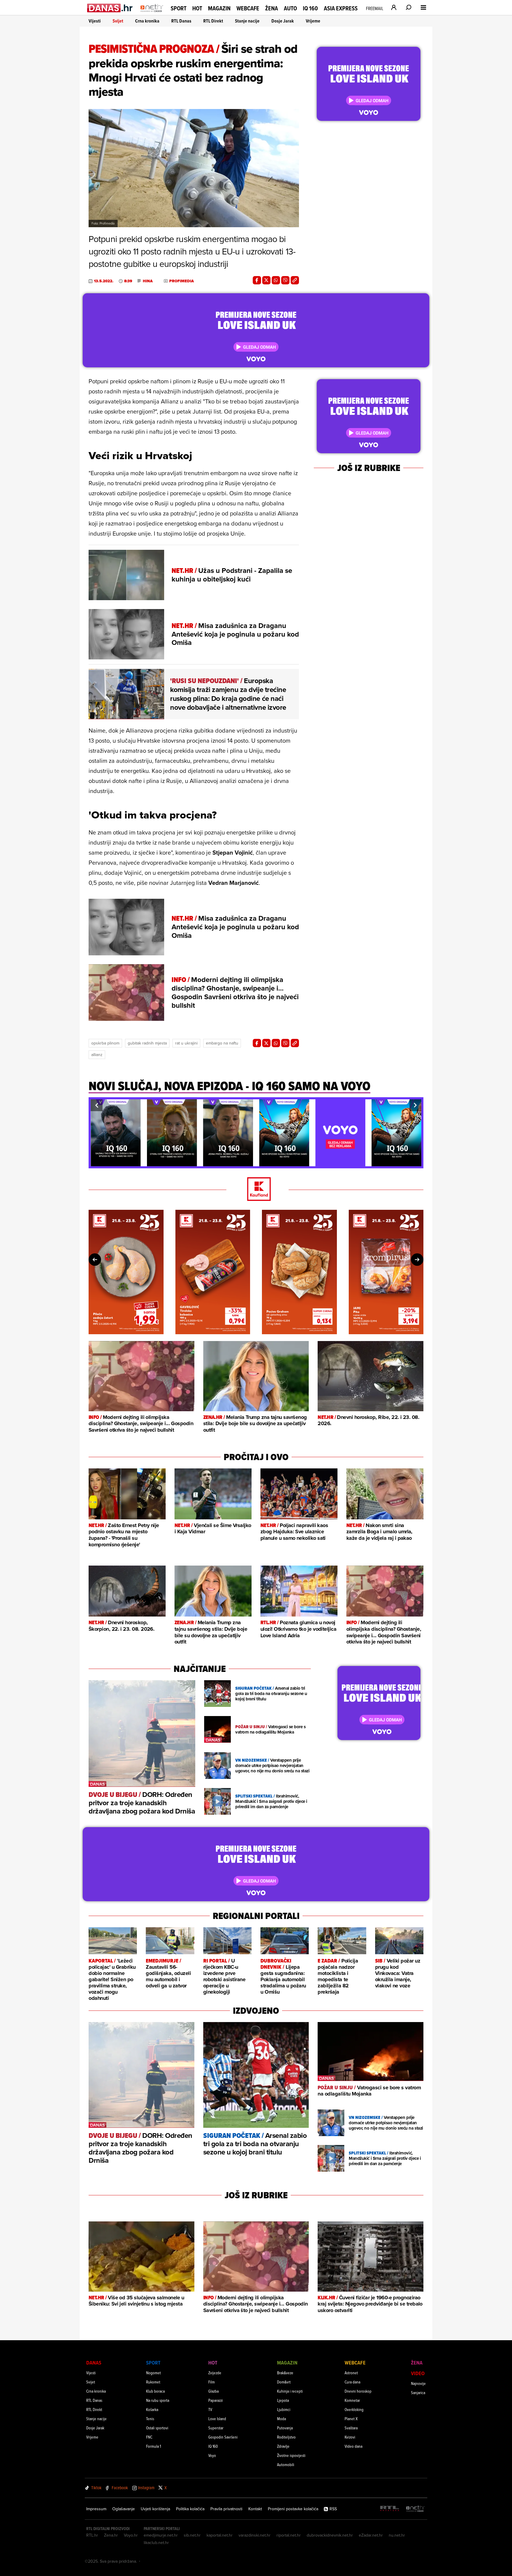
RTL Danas (181, 21)
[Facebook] (257, 280)
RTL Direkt (213, 21)
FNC (149, 2437)
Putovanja (285, 2428)
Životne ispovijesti (291, 2455)
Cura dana (352, 2382)
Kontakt (255, 2509)
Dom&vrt (284, 2382)
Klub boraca (155, 2391)
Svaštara (351, 2428)
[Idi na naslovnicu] (152, 14)
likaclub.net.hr (156, 2543)
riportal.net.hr (289, 2535)
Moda (281, 2419)
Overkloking (354, 2409)
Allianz (97, 1055)
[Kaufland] (256, 1190)
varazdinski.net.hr (255, 2535)
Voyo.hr (131, 2535)
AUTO (290, 8)
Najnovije (418, 2383)
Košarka (152, 2409)
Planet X (351, 2419)
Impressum (96, 2509)
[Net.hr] (415, 2509)
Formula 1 (153, 2446)
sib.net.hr (192, 2535)
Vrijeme (313, 21)
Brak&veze (285, 2373)
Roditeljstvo (286, 2437)
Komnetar (352, 2400)
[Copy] (295, 280)
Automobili (286, 2464)
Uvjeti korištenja (155, 2509)
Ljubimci (284, 2409)
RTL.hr (92, 2535)
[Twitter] (266, 280)
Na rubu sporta (158, 2400)
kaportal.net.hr (220, 2535)
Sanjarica (418, 2392)
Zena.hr (111, 2535)
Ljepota (283, 2400)
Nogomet (153, 2373)
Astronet (351, 2373)
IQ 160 (310, 8)
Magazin (219, 8)
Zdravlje (283, 2446)
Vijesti (95, 21)
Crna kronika (147, 21)
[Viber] (285, 280)
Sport (179, 8)
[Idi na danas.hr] (110, 8)
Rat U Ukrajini (186, 1043)
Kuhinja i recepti (290, 2391)
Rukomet (153, 2382)
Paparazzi (216, 2400)
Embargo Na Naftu (222, 1043)
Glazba (213, 2391)
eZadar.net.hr (371, 2535)
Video (418, 2373)
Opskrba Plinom (105, 1043)
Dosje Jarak (283, 21)
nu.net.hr (397, 2535)
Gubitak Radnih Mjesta (147, 1043)
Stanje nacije (247, 21)
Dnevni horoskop (358, 2391)
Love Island (217, 2419)
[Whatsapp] (276, 280)
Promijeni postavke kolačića (293, 2509)
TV (210, 2409)
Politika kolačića (190, 2509)
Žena (272, 8)
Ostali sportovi (157, 2428)
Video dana (353, 2446)
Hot (197, 8)
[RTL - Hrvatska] (390, 2509)
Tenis (150, 2419)
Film (212, 2382)
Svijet (118, 21)
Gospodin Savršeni (223, 2437)
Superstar (216, 2428)
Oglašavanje (124, 2509)
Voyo (212, 2455)
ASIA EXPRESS (341, 8)
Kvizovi (350, 2437)
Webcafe (248, 8)
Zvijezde (215, 2373)
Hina (148, 281)
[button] (97, 1105)
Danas (94, 2363)
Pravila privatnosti (226, 2509)
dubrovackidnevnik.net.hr (330, 2535)
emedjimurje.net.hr (161, 2535)
